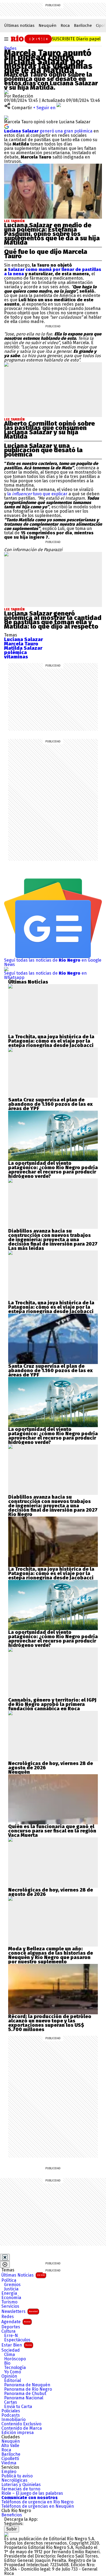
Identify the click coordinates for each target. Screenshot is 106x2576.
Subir (12, 2529)
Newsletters (20, 2311)
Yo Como (13, 2372)
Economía (11, 2298)
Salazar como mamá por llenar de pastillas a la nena (53, 272)
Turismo (9, 2302)
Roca (65, 25)
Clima (10, 2355)
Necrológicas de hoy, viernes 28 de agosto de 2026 (51, 1766)
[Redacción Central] (6, 92)
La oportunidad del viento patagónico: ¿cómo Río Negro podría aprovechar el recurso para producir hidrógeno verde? (53, 1170)
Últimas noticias (19, 25)
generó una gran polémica (49, 131)
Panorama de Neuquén (27, 2385)
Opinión (9, 2376)
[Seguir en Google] (7, 126)
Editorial (13, 2381)
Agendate (16, 2322)
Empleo (9, 2472)
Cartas (11, 2402)
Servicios (10, 2306)
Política (9, 2280)
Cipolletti (10, 2459)
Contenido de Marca (22, 2428)
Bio (7, 2363)
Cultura (8, 2331)
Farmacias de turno (21, 2489)
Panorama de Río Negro (28, 2389)
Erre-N (11, 2336)
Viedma (9, 2463)
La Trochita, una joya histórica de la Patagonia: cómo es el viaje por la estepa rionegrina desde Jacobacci (51, 1041)
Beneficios (12, 2515)
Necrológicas (14, 2480)
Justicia (11, 2289)
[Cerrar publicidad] (5, 2257)
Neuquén (48, 25)
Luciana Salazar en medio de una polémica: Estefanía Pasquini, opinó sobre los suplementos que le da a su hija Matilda (52, 234)
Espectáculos (17, 2340)
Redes (10, 48)
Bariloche (83, 25)
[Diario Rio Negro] (6, 2534)
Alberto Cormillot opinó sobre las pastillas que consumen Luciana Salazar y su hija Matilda (49, 430)
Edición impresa (18, 2433)
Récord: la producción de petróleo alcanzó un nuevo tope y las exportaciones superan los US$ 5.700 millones (50, 2023)
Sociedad (11, 2350)
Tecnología (15, 2368)
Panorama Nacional (24, 2398)
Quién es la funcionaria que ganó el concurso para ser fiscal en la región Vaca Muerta (52, 1831)
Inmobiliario (13, 2420)
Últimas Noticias (23, 2275)
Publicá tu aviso (17, 2476)
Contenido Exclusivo (21, 2424)
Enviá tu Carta (18, 2407)
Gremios (12, 2285)
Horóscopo (15, 2359)
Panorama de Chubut (25, 2394)
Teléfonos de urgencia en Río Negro (37, 2502)
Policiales (11, 2411)
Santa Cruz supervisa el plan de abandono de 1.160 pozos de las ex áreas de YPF (50, 1104)
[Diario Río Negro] (30, 38)
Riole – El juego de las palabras (32, 2493)
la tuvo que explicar (38, 494)
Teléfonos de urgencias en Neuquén (38, 2506)
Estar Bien (17, 2345)
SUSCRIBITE (76, 39)
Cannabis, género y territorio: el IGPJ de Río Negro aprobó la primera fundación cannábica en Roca (52, 1704)
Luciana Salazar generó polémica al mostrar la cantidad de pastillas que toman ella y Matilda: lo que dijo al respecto (53, 620)
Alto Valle (10, 2446)
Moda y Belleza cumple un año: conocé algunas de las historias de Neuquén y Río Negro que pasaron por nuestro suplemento (51, 1955)
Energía (9, 2293)
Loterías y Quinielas (21, 2485)
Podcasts (11, 2415)
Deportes (11, 2327)
